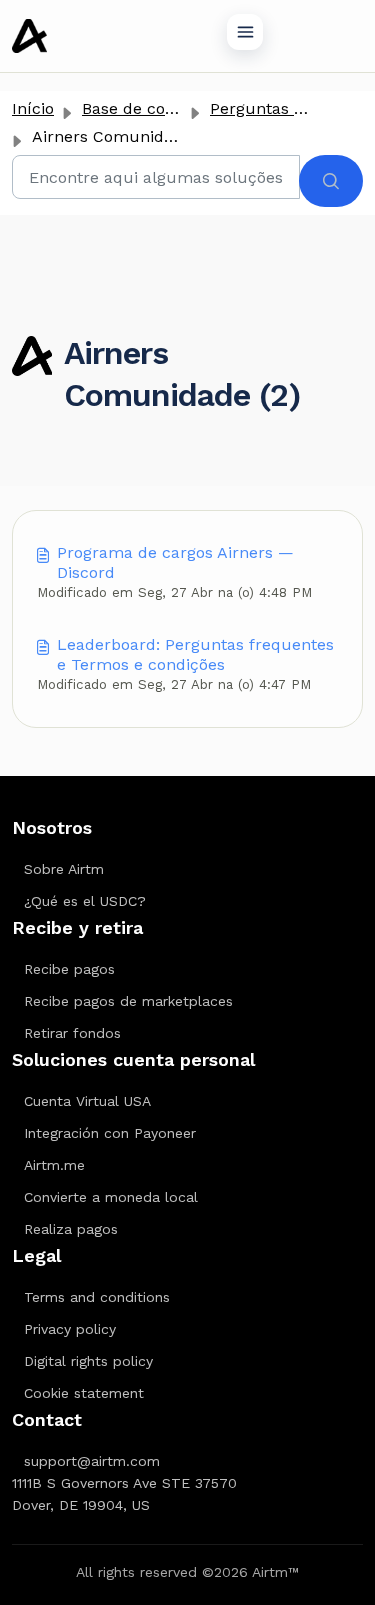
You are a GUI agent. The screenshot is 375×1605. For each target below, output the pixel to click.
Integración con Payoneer (110, 1133)
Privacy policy (70, 1329)
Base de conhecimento (169, 108)
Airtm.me (54, 1165)
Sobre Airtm (64, 869)
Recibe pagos (69, 969)
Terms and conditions (97, 1297)
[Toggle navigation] (245, 32)
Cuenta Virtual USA (87, 1101)
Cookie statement (84, 1393)
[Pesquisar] (331, 181)
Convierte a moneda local (111, 1197)
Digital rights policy (88, 1361)
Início (33, 108)
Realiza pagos (71, 1229)
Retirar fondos (72, 1033)
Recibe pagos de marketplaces (128, 1001)
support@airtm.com (92, 1461)
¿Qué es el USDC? (85, 901)
